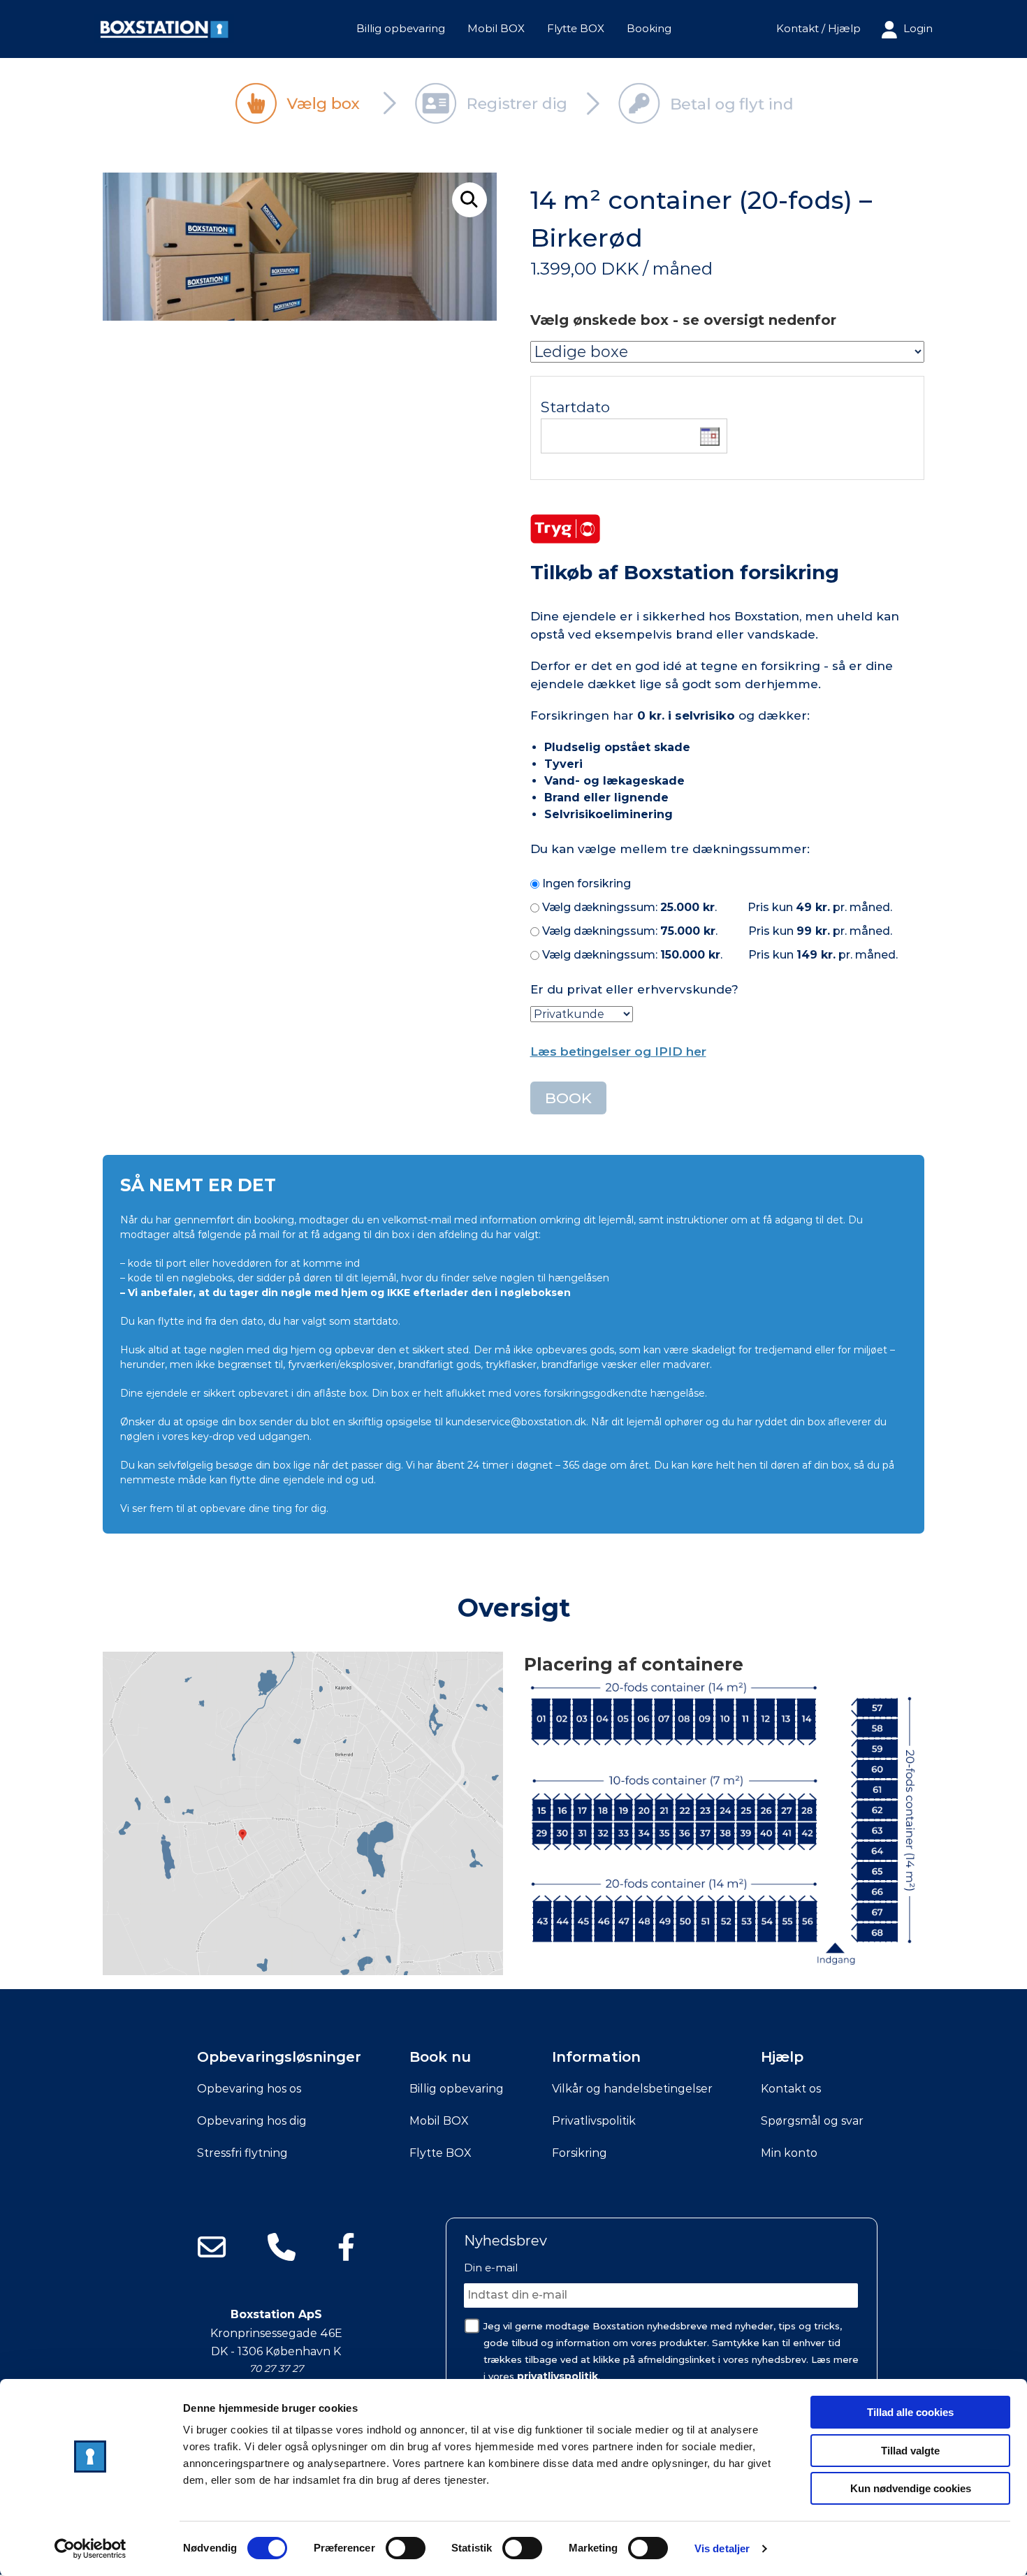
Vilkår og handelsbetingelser (632, 2089)
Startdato (575, 407)
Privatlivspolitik (594, 2121)
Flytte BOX (576, 28)
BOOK (568, 1098)
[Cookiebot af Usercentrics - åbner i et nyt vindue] (90, 2549)
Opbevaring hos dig (252, 2121)
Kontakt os (791, 2089)
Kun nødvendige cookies (911, 2488)
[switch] (406, 2548)
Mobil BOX (496, 28)
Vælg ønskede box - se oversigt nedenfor (683, 320)
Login (917, 28)
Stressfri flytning (242, 2153)
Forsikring (580, 2153)
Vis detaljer (722, 2548)
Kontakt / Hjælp (818, 28)
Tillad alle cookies (910, 2412)
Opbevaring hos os (249, 2089)
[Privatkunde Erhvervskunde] (582, 1013)
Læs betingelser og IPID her (618, 1051)
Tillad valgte (910, 2451)
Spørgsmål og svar (812, 2121)
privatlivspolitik (558, 2376)
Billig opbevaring (401, 28)
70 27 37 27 (276, 2368)
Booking (649, 28)
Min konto (789, 2153)
